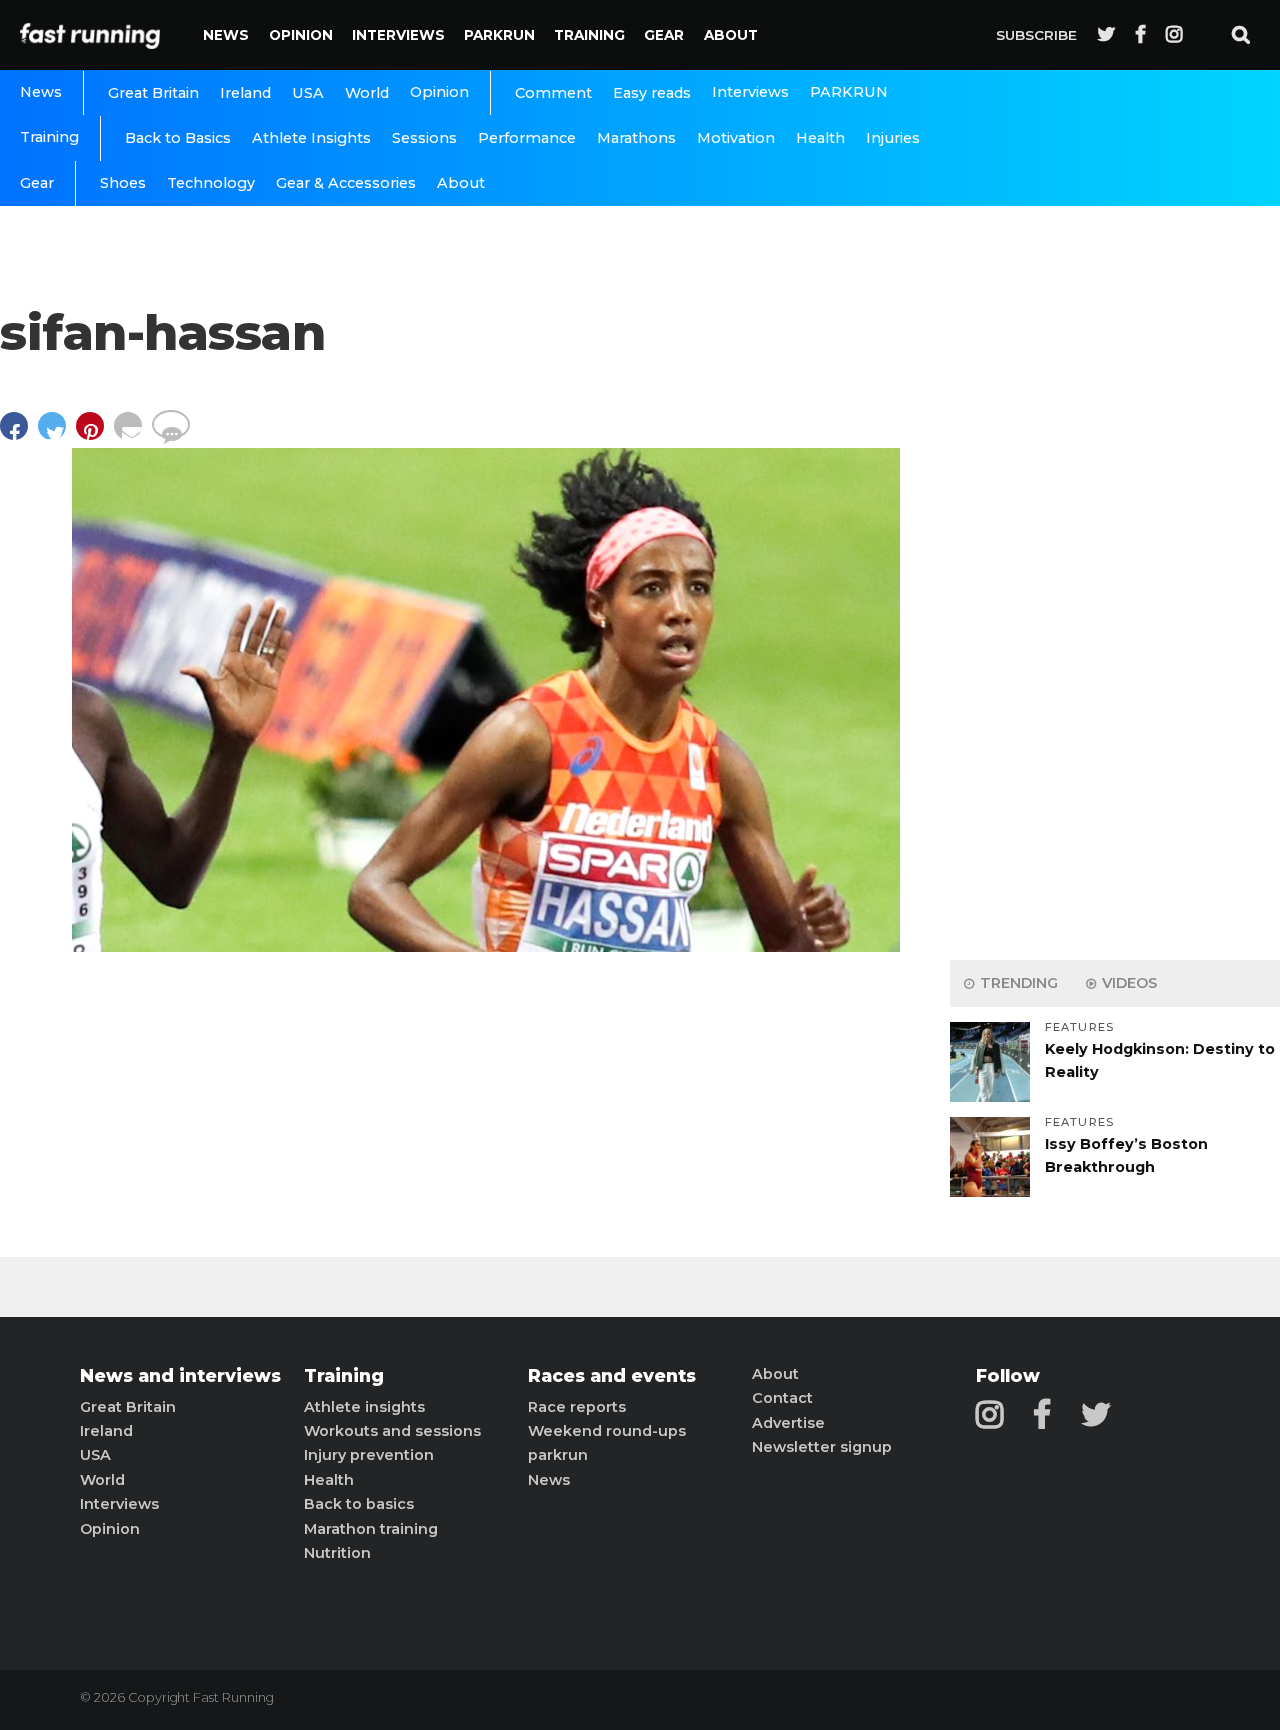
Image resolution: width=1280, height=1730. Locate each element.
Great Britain (153, 93)
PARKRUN (499, 35)
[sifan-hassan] (486, 946)
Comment (553, 93)
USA (308, 93)
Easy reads (652, 93)
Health (820, 138)
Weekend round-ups (607, 1431)
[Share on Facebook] (19, 435)
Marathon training (371, 1529)
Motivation (736, 138)
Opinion (301, 35)
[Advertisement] (1115, 630)
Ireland (245, 93)
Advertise (788, 1423)
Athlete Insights (311, 138)
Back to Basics (178, 138)
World (367, 93)
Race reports (577, 1407)
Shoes (123, 183)
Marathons (636, 138)
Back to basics (359, 1504)
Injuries (893, 138)
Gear (664, 35)
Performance (527, 138)
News (226, 35)
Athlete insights (364, 1407)
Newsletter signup (822, 1447)
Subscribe (1036, 35)
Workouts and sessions (392, 1431)
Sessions (424, 138)
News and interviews (180, 1376)
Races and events (612, 1376)
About (731, 35)
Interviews (398, 35)
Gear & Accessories (346, 183)
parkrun (558, 1455)
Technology (211, 183)
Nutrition (337, 1553)
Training (589, 35)
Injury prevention (369, 1455)
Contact (782, 1398)
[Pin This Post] (95, 435)
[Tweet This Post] (57, 435)
